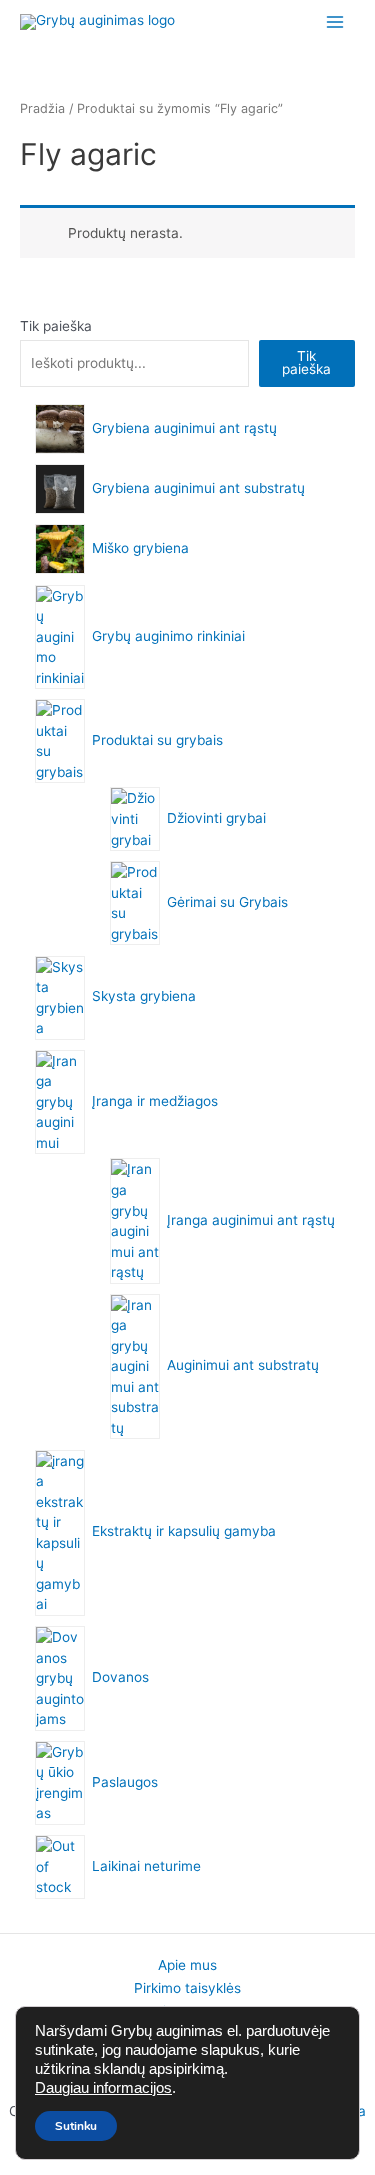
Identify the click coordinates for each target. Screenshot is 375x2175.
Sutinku (76, 2126)
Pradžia (42, 108)
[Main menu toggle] (335, 21)
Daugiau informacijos (103, 2088)
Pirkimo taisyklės (187, 1988)
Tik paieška (56, 326)
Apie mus (187, 1965)
